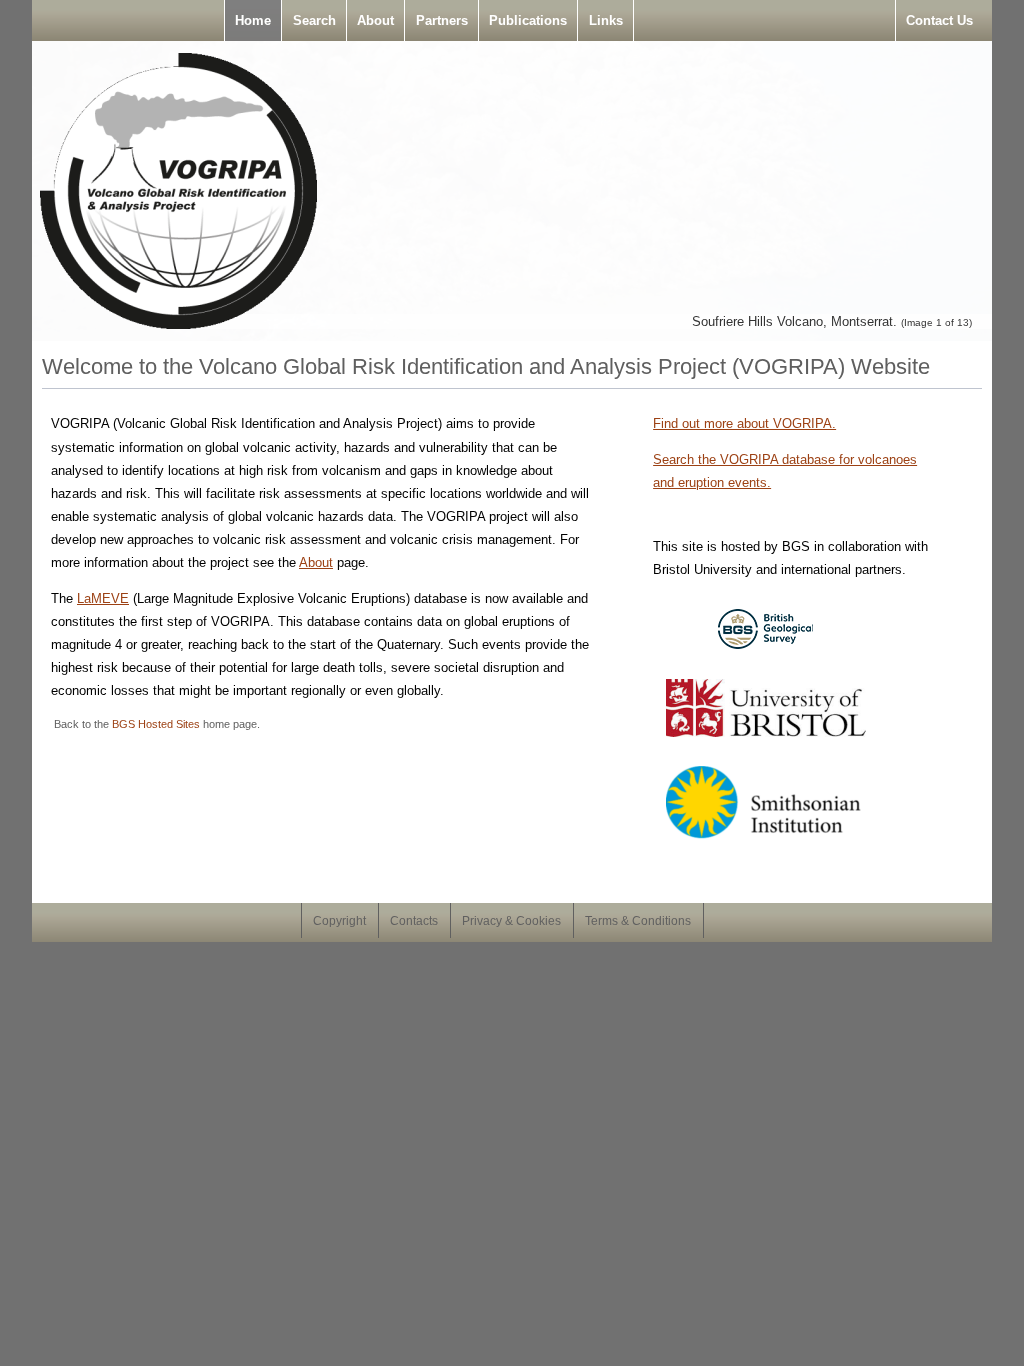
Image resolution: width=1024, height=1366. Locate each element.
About (375, 20)
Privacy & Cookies (511, 921)
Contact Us (939, 20)
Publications (528, 20)
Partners (442, 20)
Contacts (414, 921)
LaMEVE (103, 598)
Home (253, 20)
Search (314, 20)
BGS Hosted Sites (156, 724)
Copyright (339, 921)
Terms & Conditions (638, 921)
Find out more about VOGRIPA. (744, 423)
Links (606, 20)
